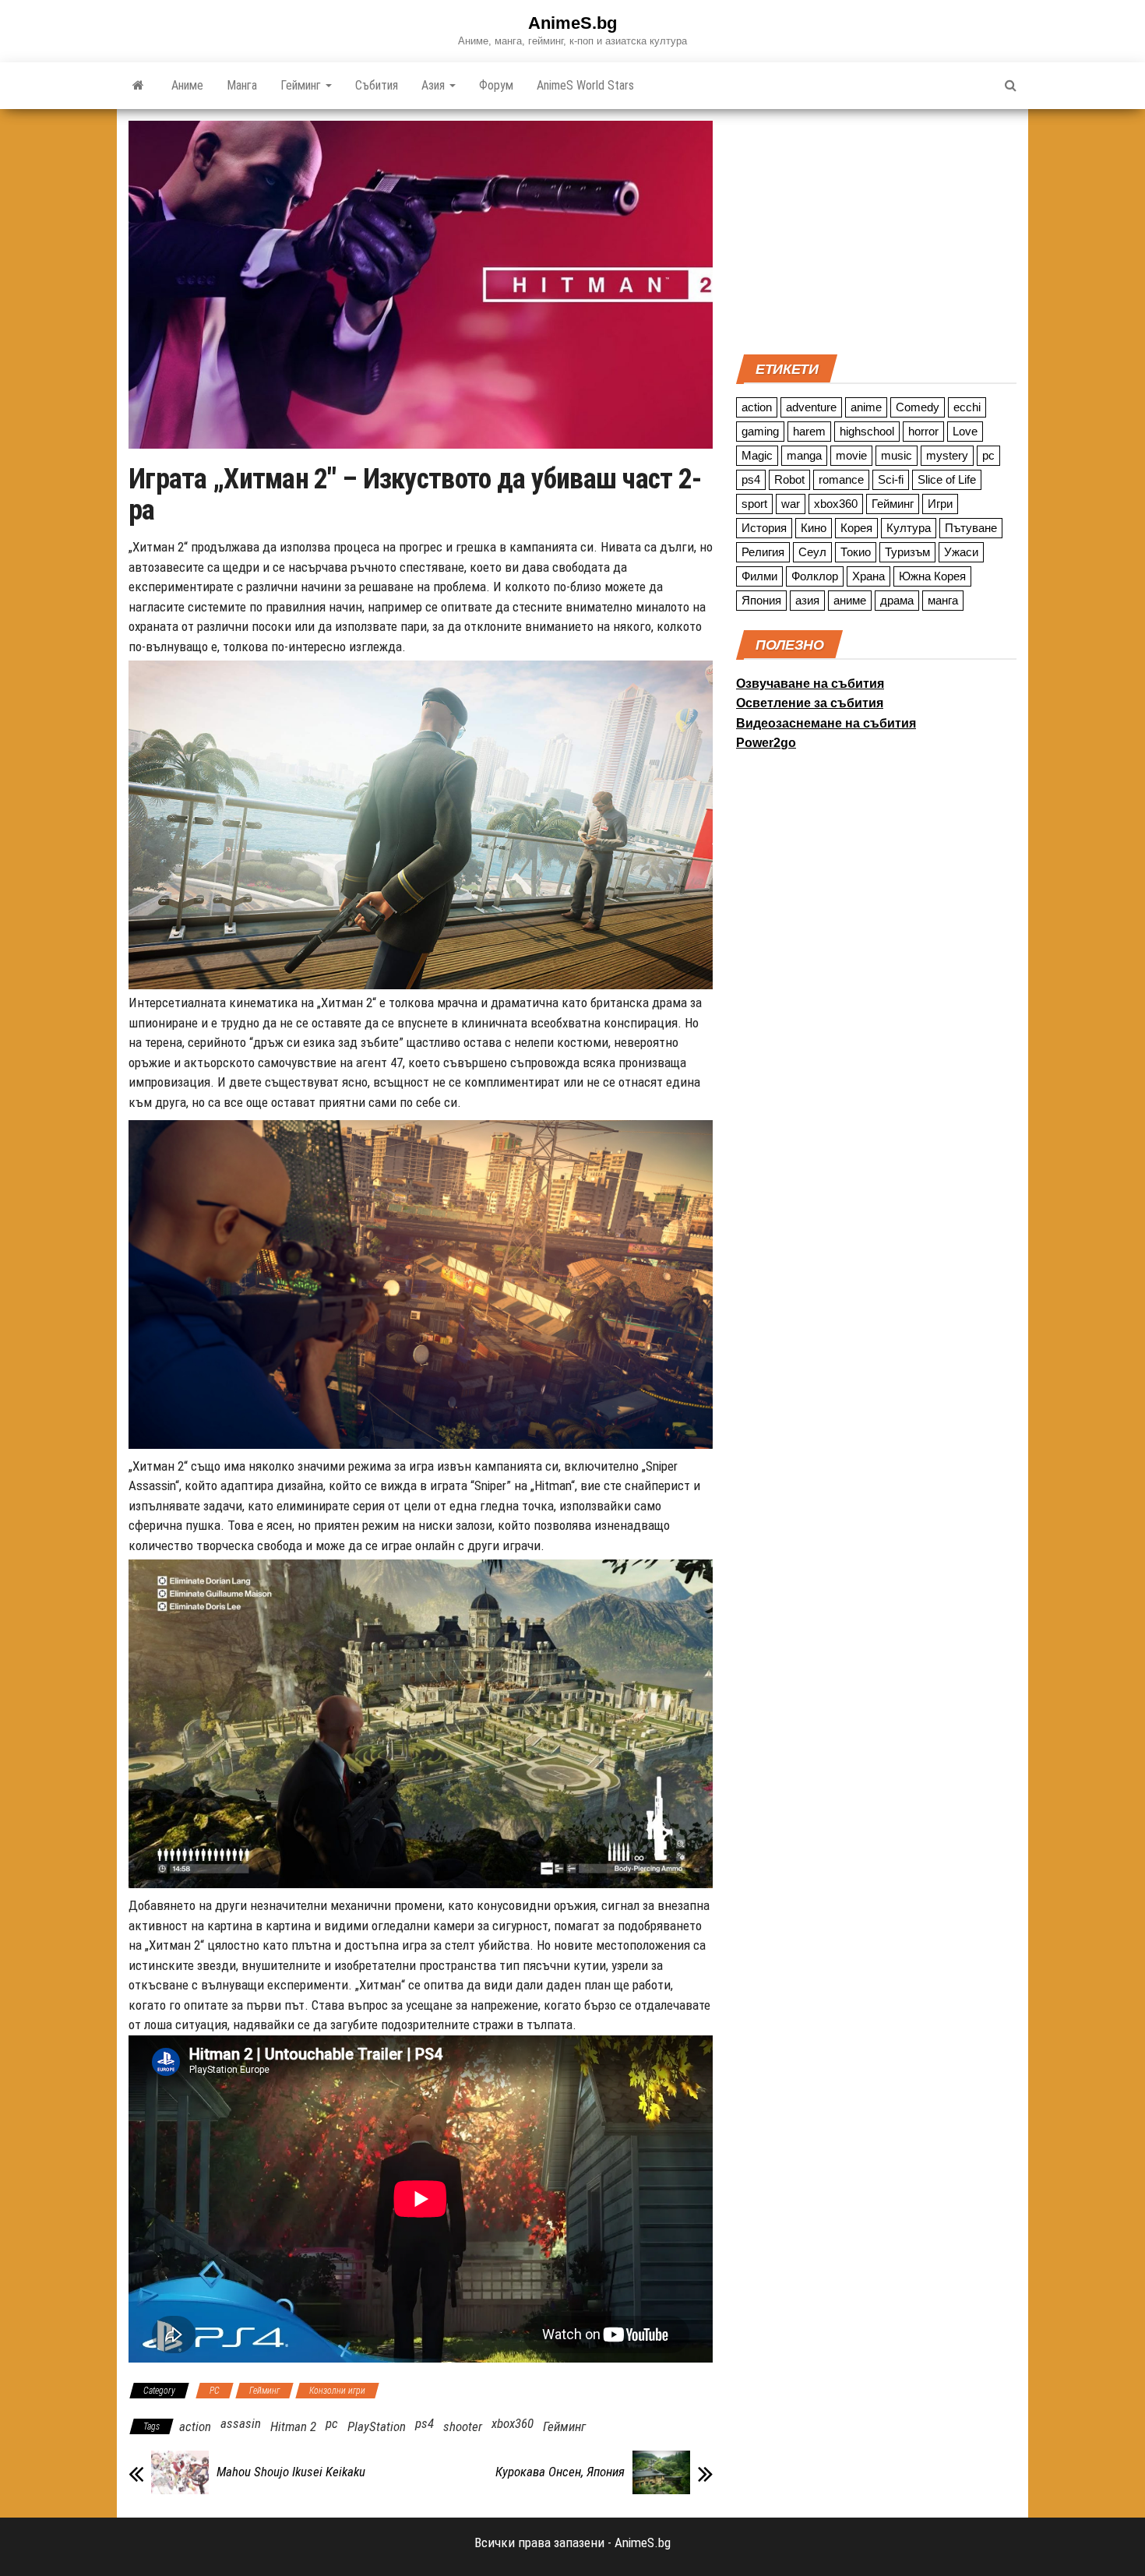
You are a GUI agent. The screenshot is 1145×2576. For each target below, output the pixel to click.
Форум (496, 85)
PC (215, 2391)
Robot (789, 479)
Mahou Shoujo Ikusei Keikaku (291, 2472)
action (195, 2426)
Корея (856, 528)
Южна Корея (932, 576)
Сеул (812, 552)
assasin (241, 2423)
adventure (811, 407)
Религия (763, 552)
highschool (867, 431)
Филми (759, 576)
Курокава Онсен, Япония (560, 2472)
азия (807, 600)
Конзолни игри (337, 2391)
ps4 (425, 2423)
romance (841, 479)
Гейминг (302, 85)
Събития (377, 85)
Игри (940, 504)
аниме (850, 600)
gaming (760, 431)
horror (923, 431)
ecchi (967, 407)
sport (754, 504)
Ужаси (961, 552)
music (897, 455)
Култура (909, 528)
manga (804, 455)
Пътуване (971, 528)
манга (943, 600)
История (764, 528)
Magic (757, 455)
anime (866, 407)
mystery (947, 455)
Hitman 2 (293, 2426)
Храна (868, 576)
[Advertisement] (876, 230)
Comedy (918, 407)
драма (897, 600)
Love (965, 431)
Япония (761, 600)
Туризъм (907, 552)
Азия (435, 85)
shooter (463, 2426)
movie (851, 455)
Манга (242, 85)
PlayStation (377, 2426)
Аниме (187, 85)
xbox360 (513, 2423)
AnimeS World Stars (585, 85)
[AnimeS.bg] (138, 86)
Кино (814, 528)
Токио (856, 552)
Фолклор (815, 576)
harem (809, 431)
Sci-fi (891, 479)
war (791, 504)
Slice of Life (947, 479)
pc (332, 2423)
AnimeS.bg (572, 23)
